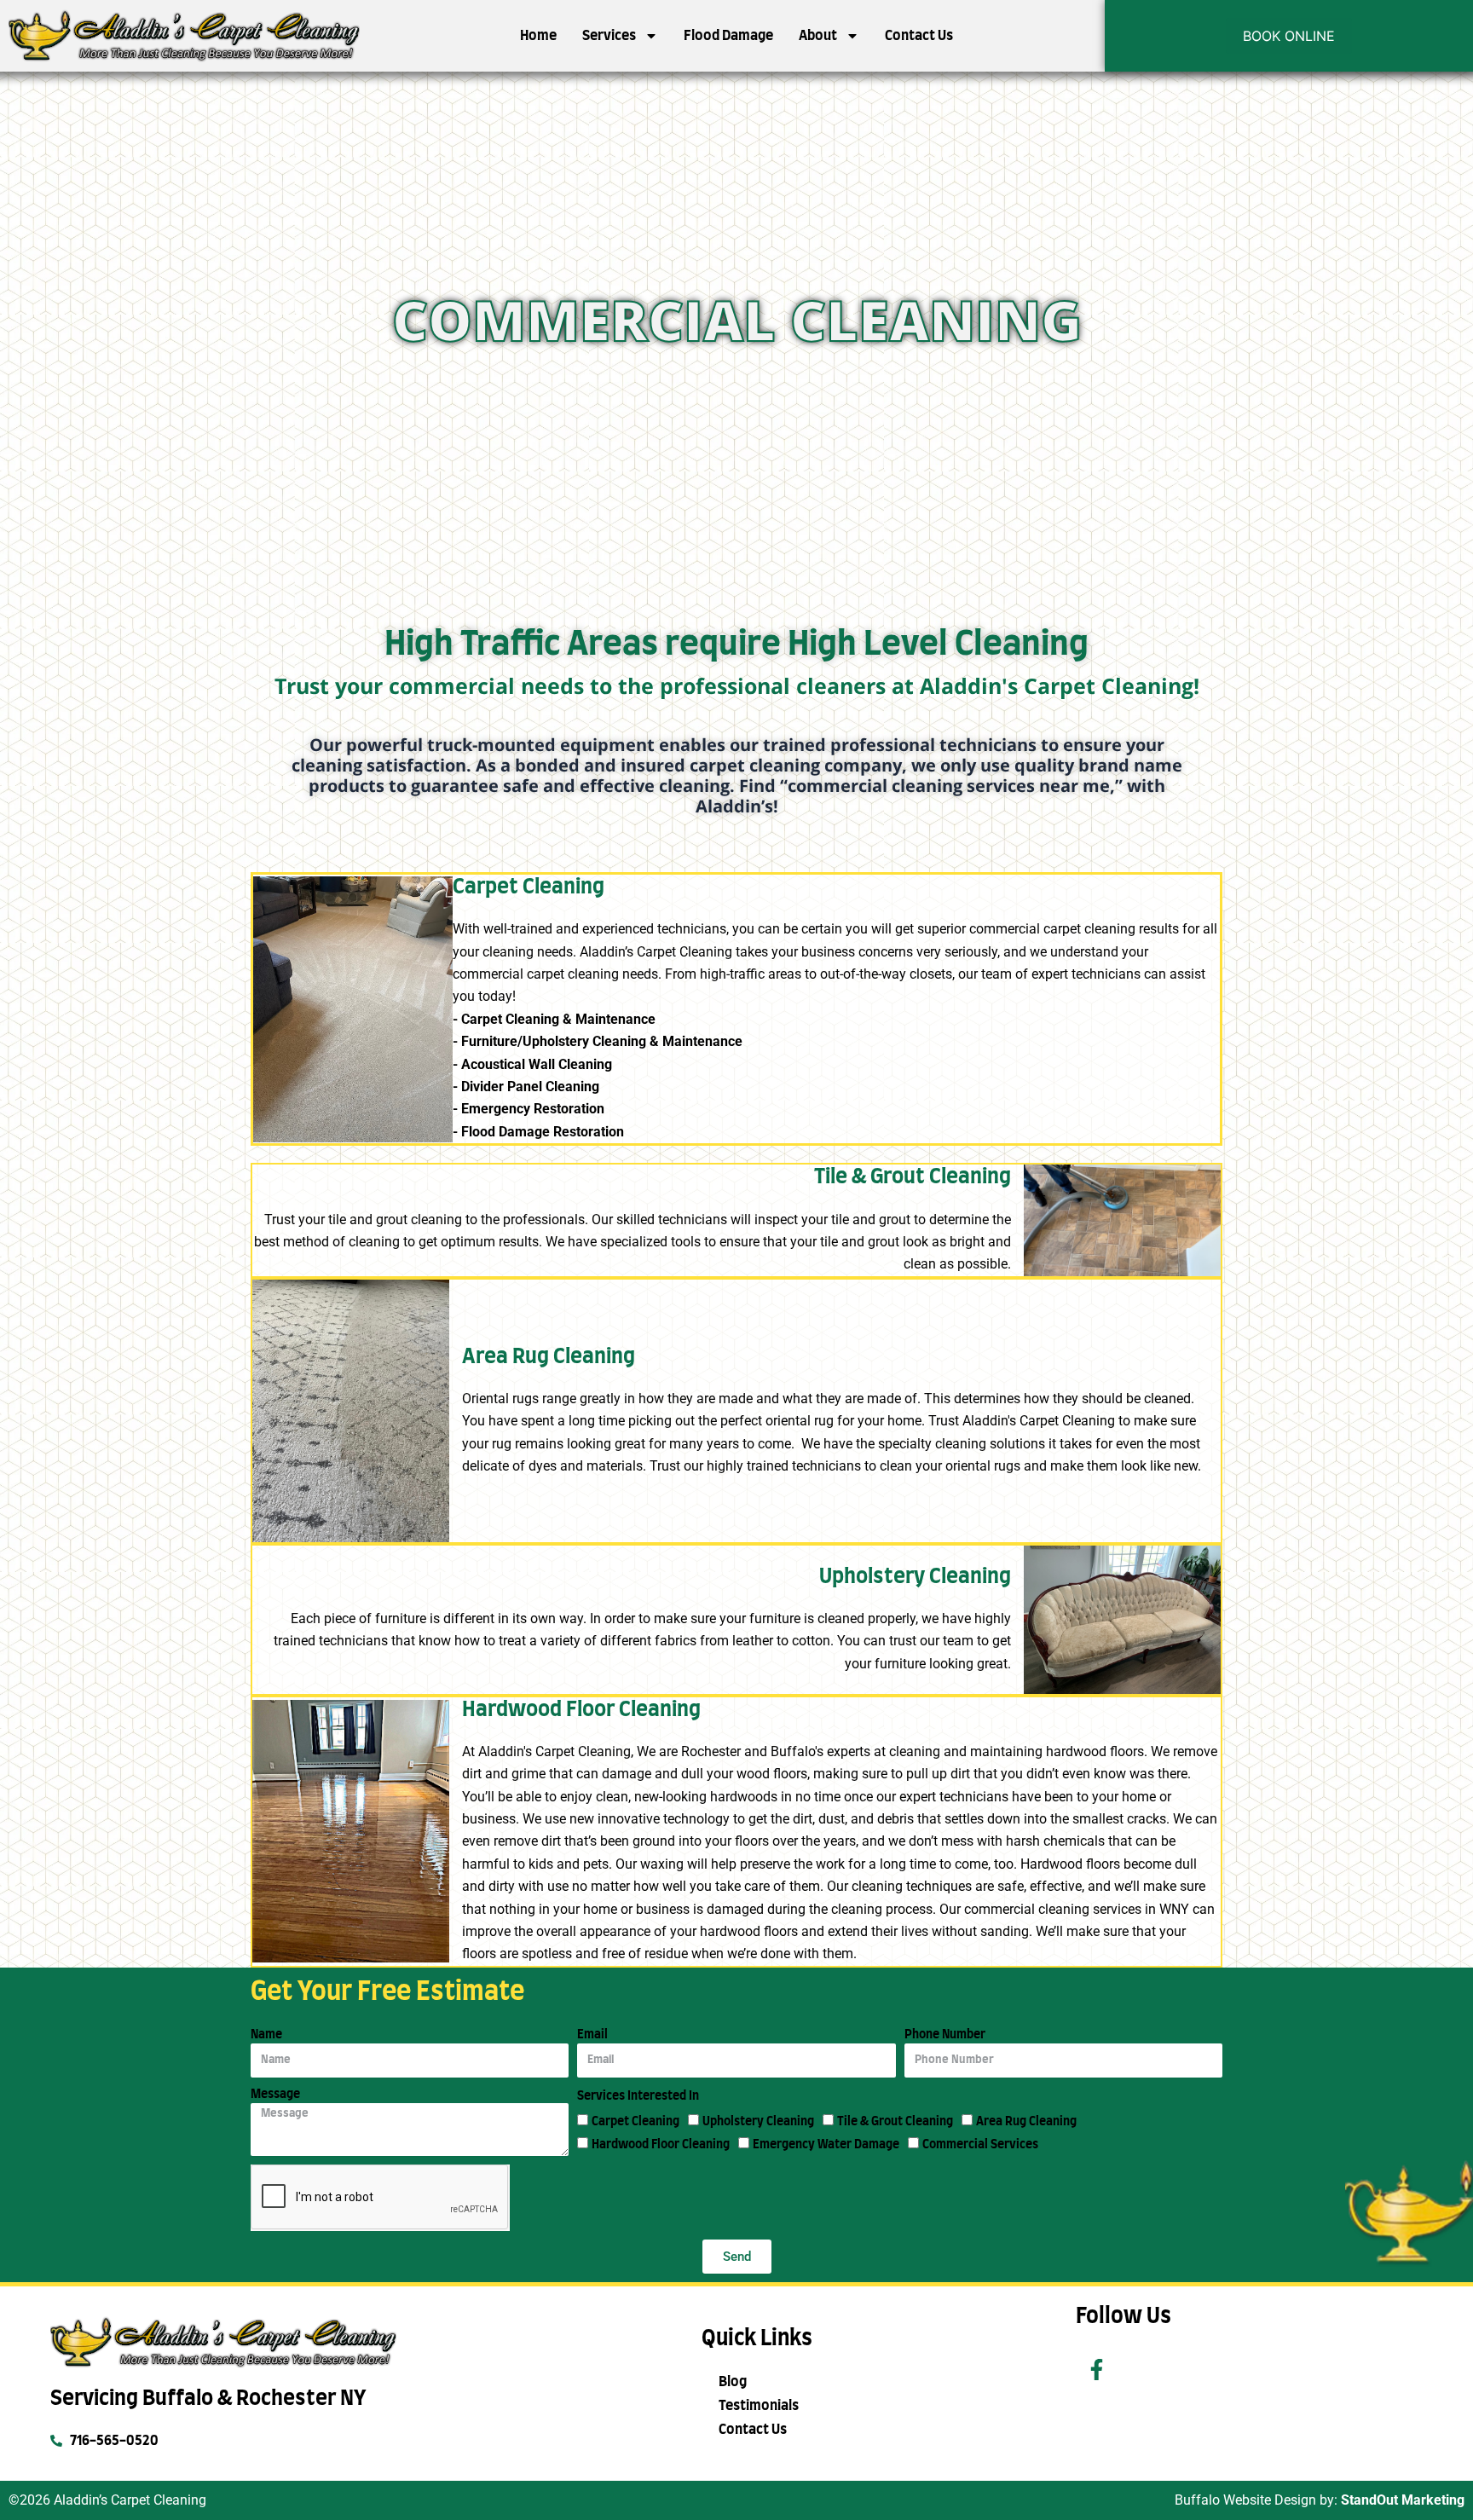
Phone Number (945, 2035)
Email (592, 2035)
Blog (733, 2382)
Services (609, 36)
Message (275, 2095)
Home (538, 36)
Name (266, 2035)
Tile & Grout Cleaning (895, 2122)
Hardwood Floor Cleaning (661, 2145)
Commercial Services (980, 2145)
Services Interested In (638, 2096)
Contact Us (919, 36)
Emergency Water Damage (826, 2145)
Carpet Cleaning (635, 2122)
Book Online (1289, 36)
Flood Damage (728, 36)
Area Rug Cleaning (1026, 2122)
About (818, 36)
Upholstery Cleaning (758, 2122)
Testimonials (759, 2406)
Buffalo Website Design (1245, 2500)
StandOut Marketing (1403, 2500)
